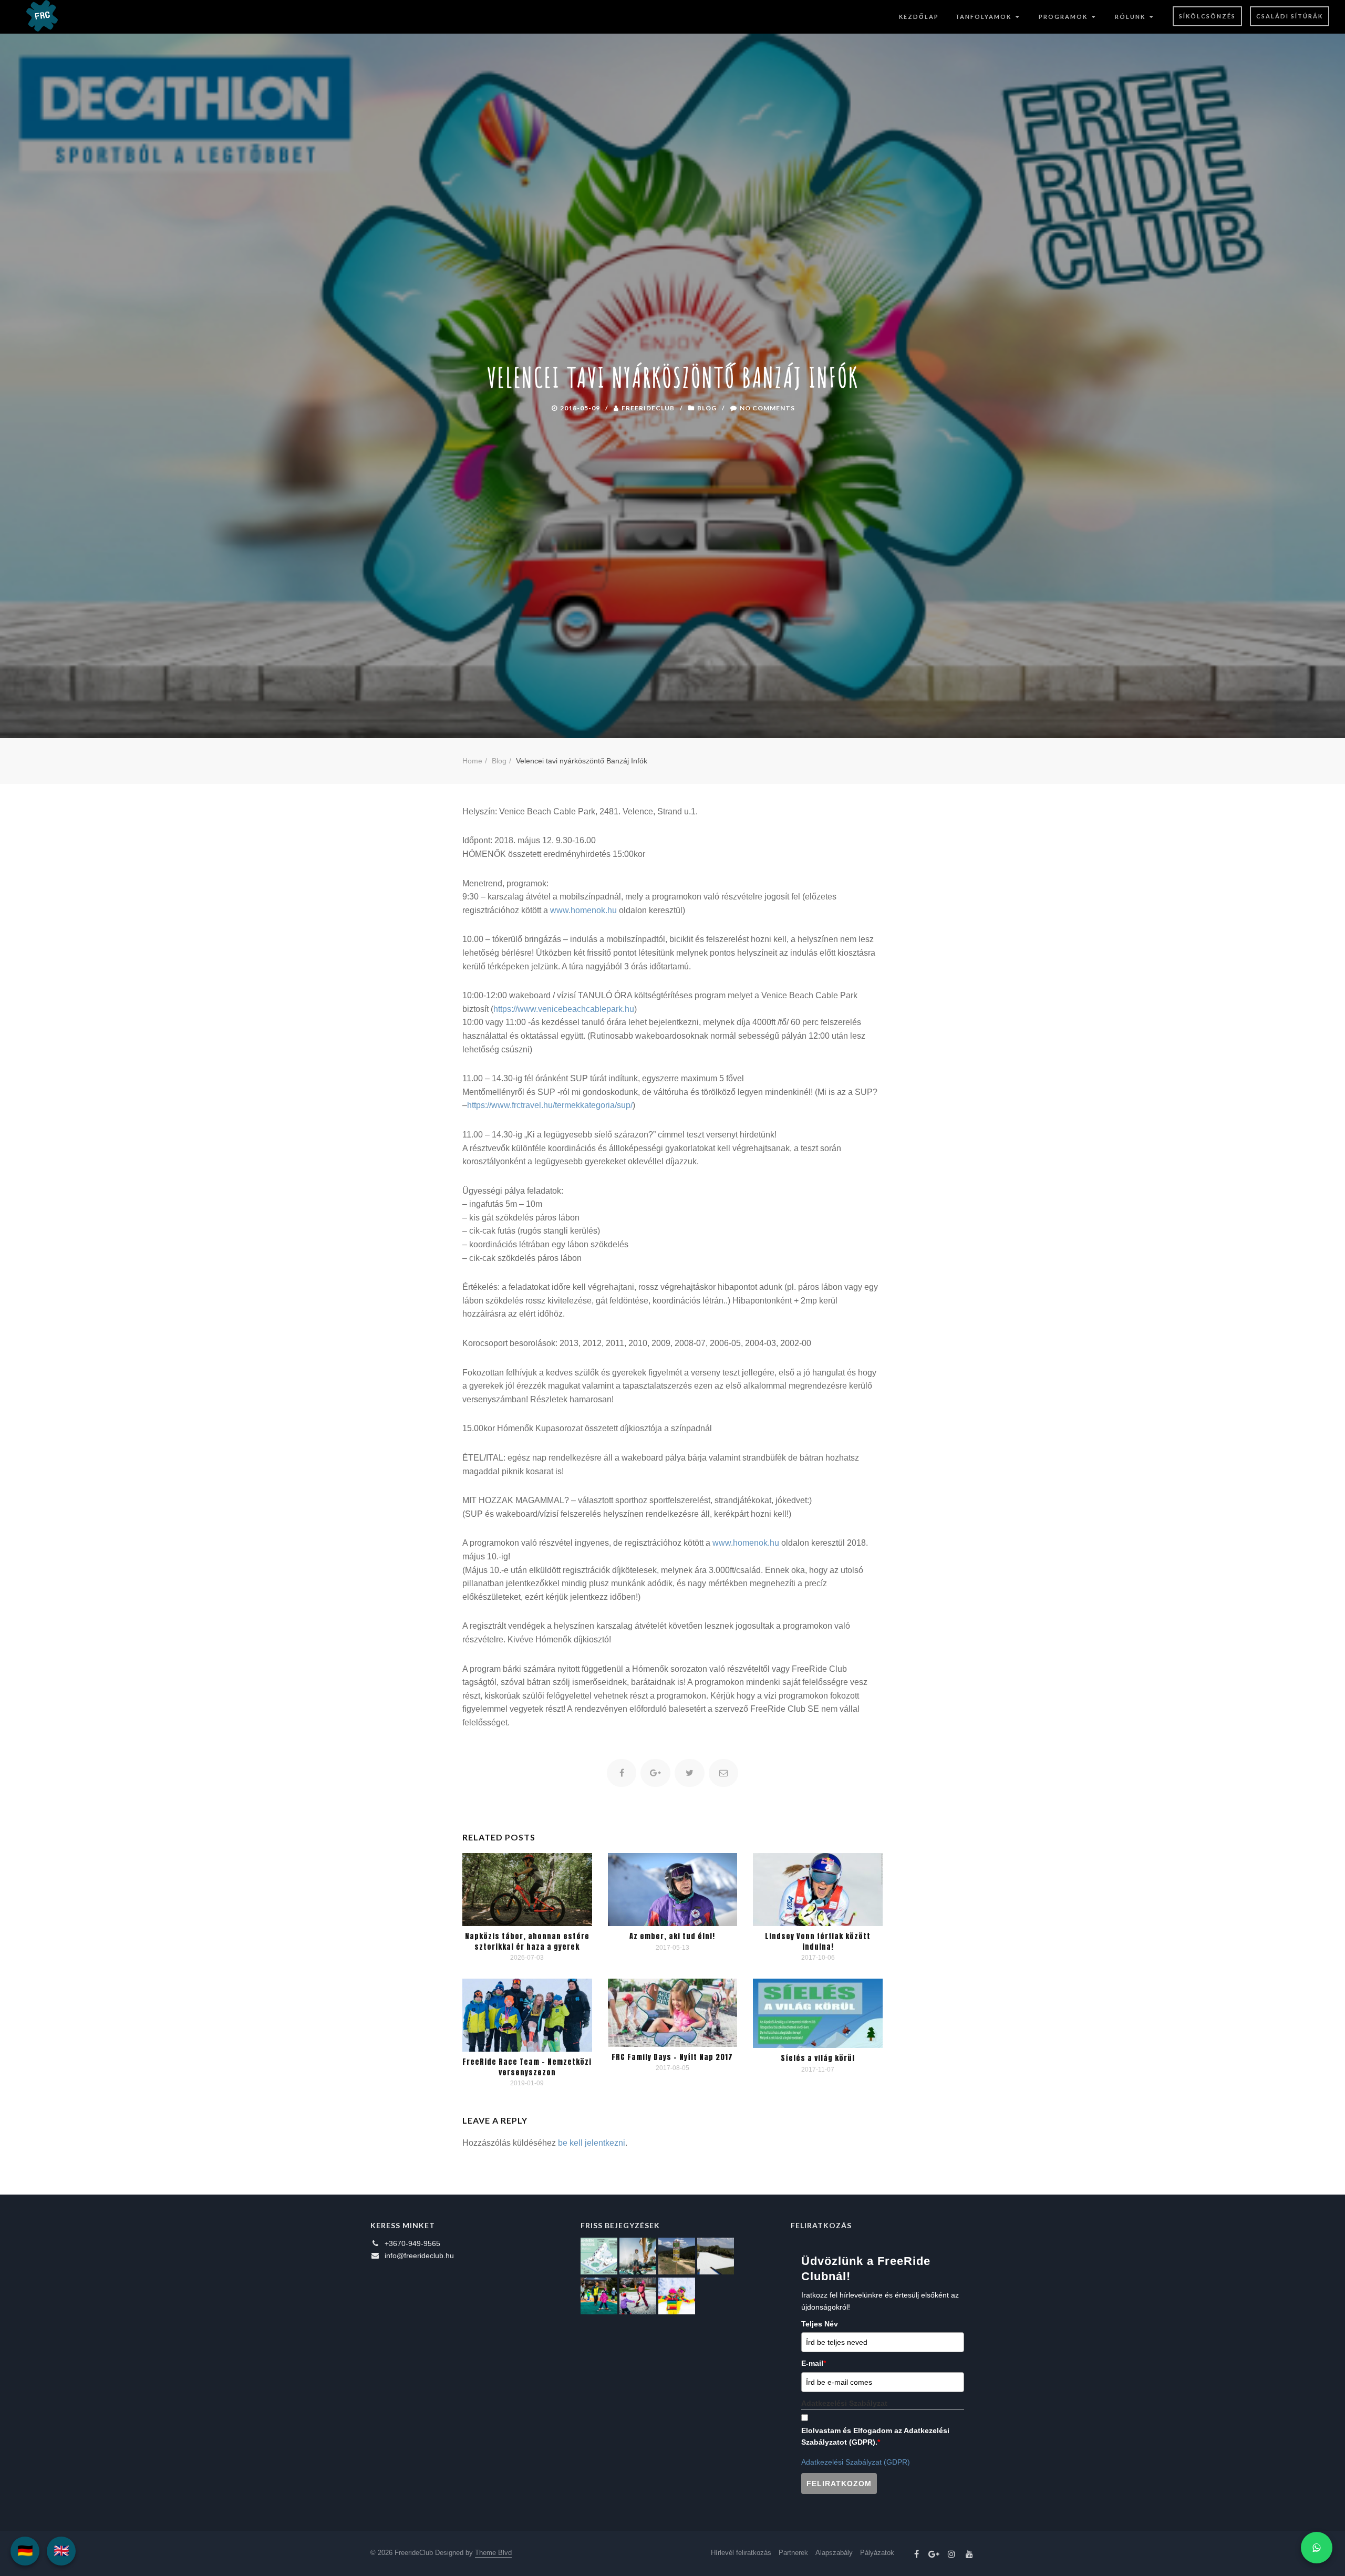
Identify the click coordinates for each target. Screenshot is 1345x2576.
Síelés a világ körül (818, 2058)
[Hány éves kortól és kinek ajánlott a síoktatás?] (599, 2296)
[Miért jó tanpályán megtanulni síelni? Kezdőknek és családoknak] (677, 2296)
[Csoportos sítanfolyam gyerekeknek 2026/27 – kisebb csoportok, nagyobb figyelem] (638, 2256)
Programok (1063, 17)
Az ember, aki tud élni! (672, 1936)
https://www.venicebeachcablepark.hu (564, 1009)
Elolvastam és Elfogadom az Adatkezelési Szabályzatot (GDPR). (875, 2436)
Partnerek (793, 2553)
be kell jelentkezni (592, 2143)
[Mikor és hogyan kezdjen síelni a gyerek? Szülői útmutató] (638, 2296)
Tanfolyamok (983, 17)
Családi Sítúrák (1290, 16)
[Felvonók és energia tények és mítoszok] (599, 2256)
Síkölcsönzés (1207, 16)
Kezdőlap (919, 17)
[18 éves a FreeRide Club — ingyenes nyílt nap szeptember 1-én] (716, 2256)
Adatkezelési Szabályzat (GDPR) (856, 2462)
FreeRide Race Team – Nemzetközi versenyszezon (527, 2067)
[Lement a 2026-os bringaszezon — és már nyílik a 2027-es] (677, 2256)
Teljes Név (820, 2324)
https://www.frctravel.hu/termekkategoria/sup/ (550, 1105)
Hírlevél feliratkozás (741, 2553)
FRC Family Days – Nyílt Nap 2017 (672, 2057)
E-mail (814, 2363)
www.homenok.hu (583, 910)
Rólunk (1130, 17)
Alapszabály (834, 2553)
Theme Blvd (493, 2553)
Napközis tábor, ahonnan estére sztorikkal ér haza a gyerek (527, 1942)
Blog (707, 407)
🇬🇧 (61, 2551)
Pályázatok (877, 2553)
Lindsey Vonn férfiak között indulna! (818, 1942)
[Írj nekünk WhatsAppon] (1317, 2548)
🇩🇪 (25, 2551)
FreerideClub (648, 407)
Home (472, 761)
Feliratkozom (839, 2484)
